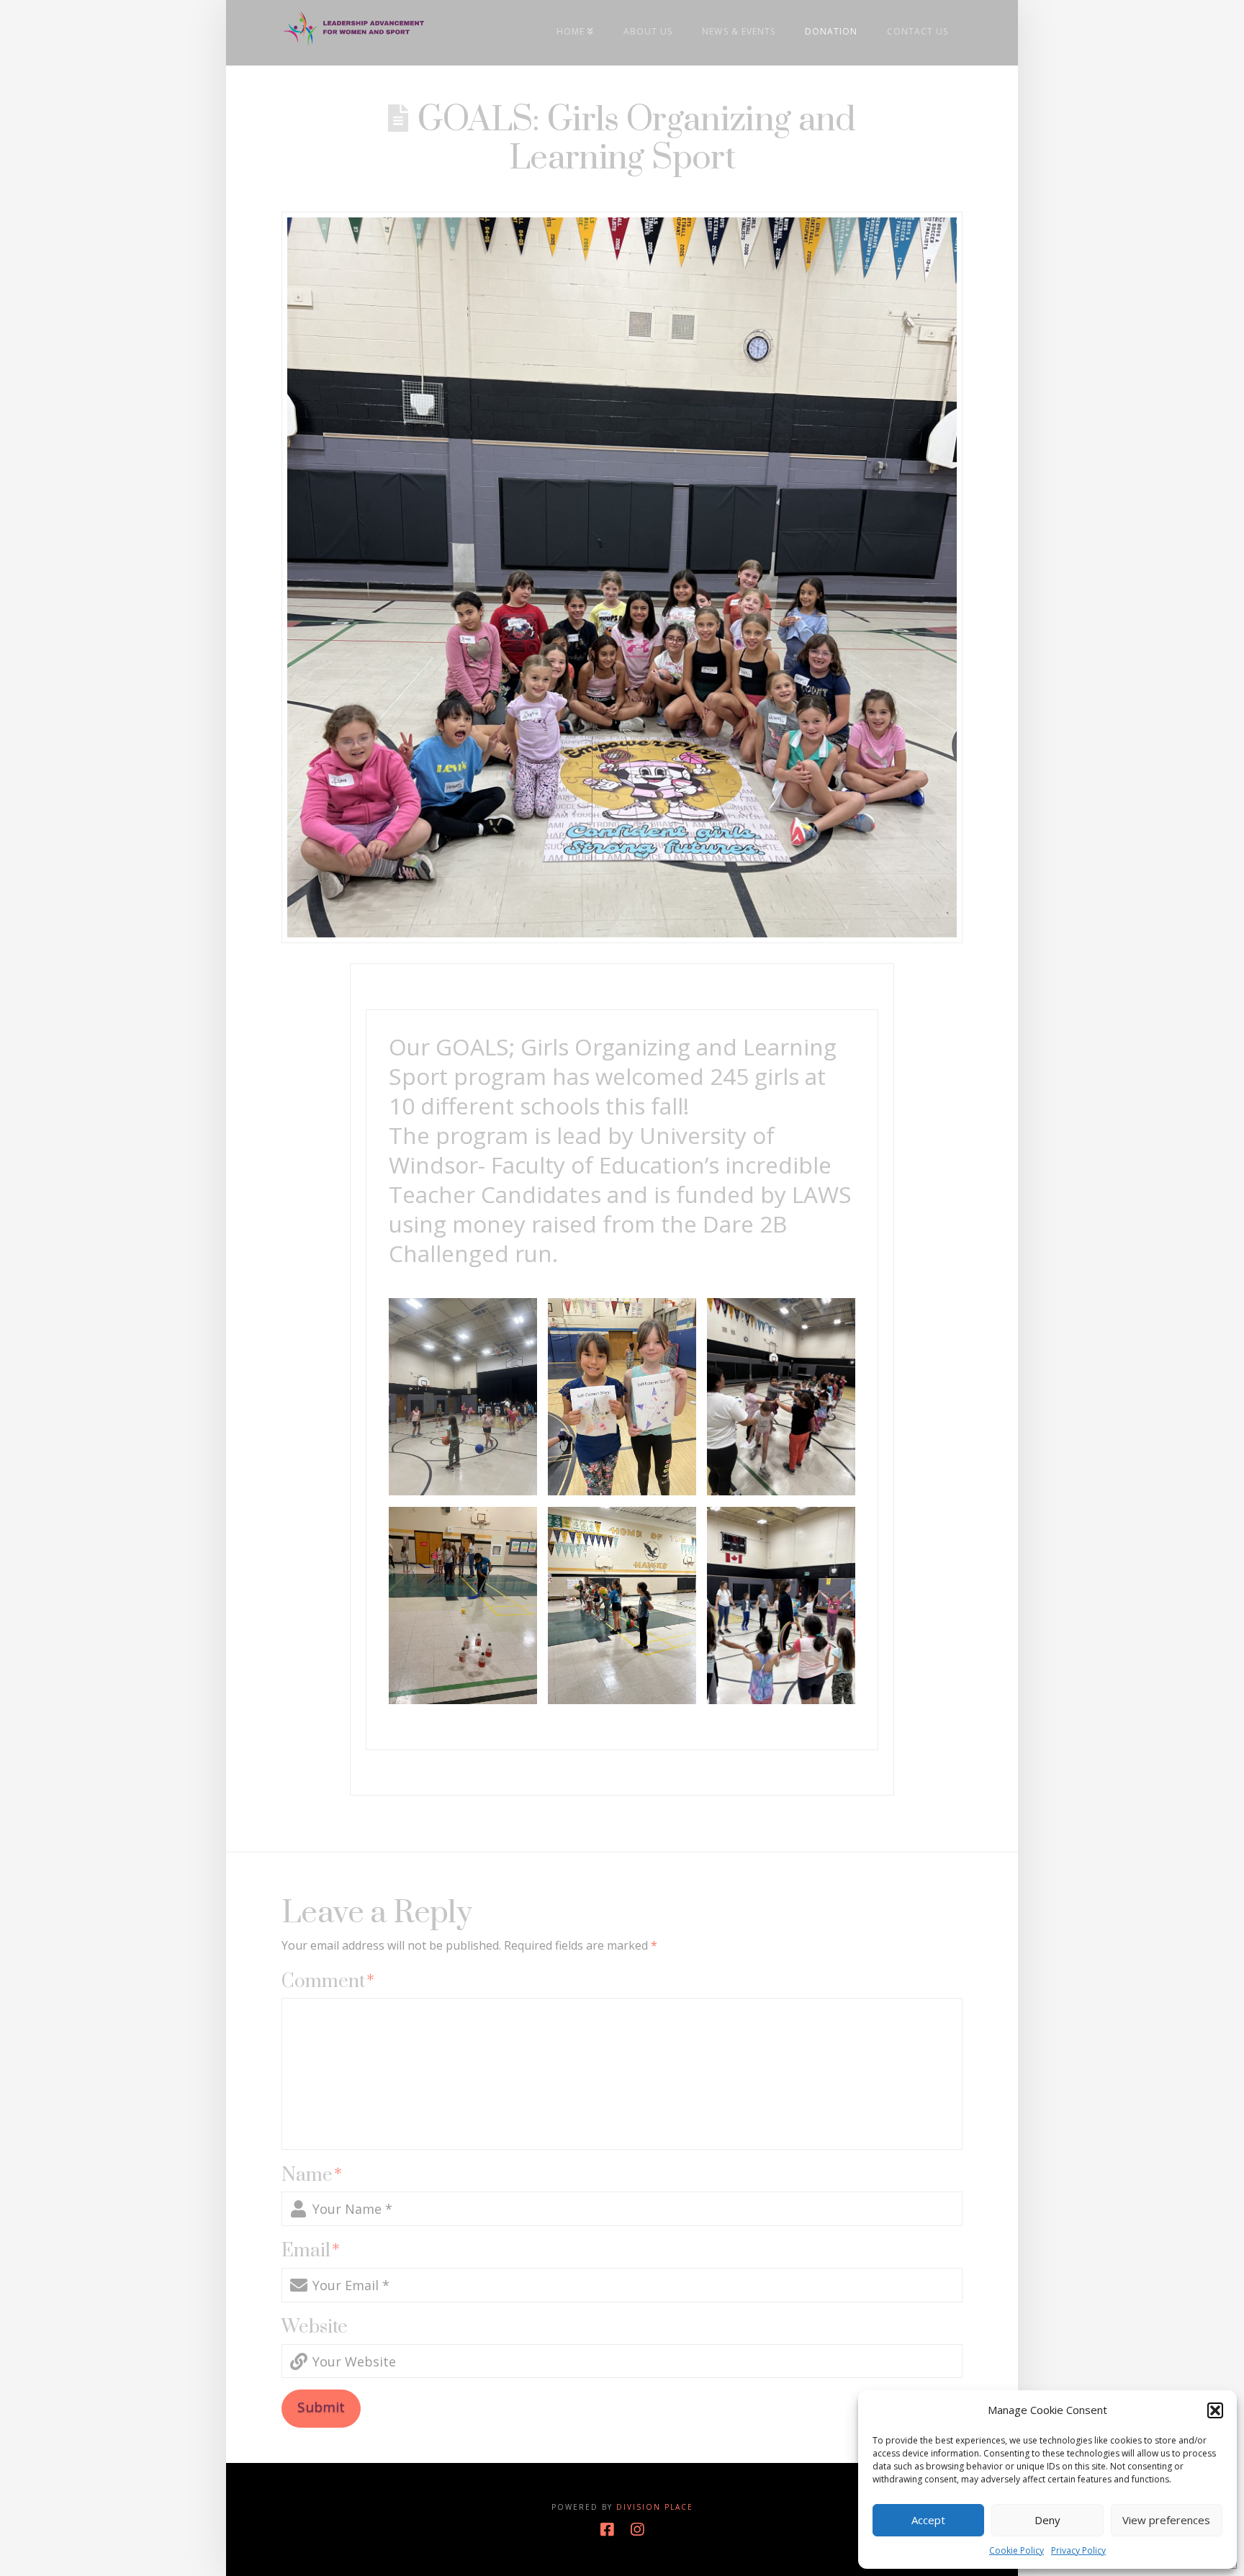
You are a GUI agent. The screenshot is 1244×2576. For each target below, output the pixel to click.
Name (312, 2175)
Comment (328, 1982)
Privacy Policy (1078, 2550)
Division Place (655, 2507)
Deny (1047, 2520)
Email (311, 2251)
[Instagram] (637, 2530)
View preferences (1166, 2520)
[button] (1215, 2410)
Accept (928, 2520)
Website (315, 2327)
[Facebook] (607, 2530)
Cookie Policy (1017, 2550)
